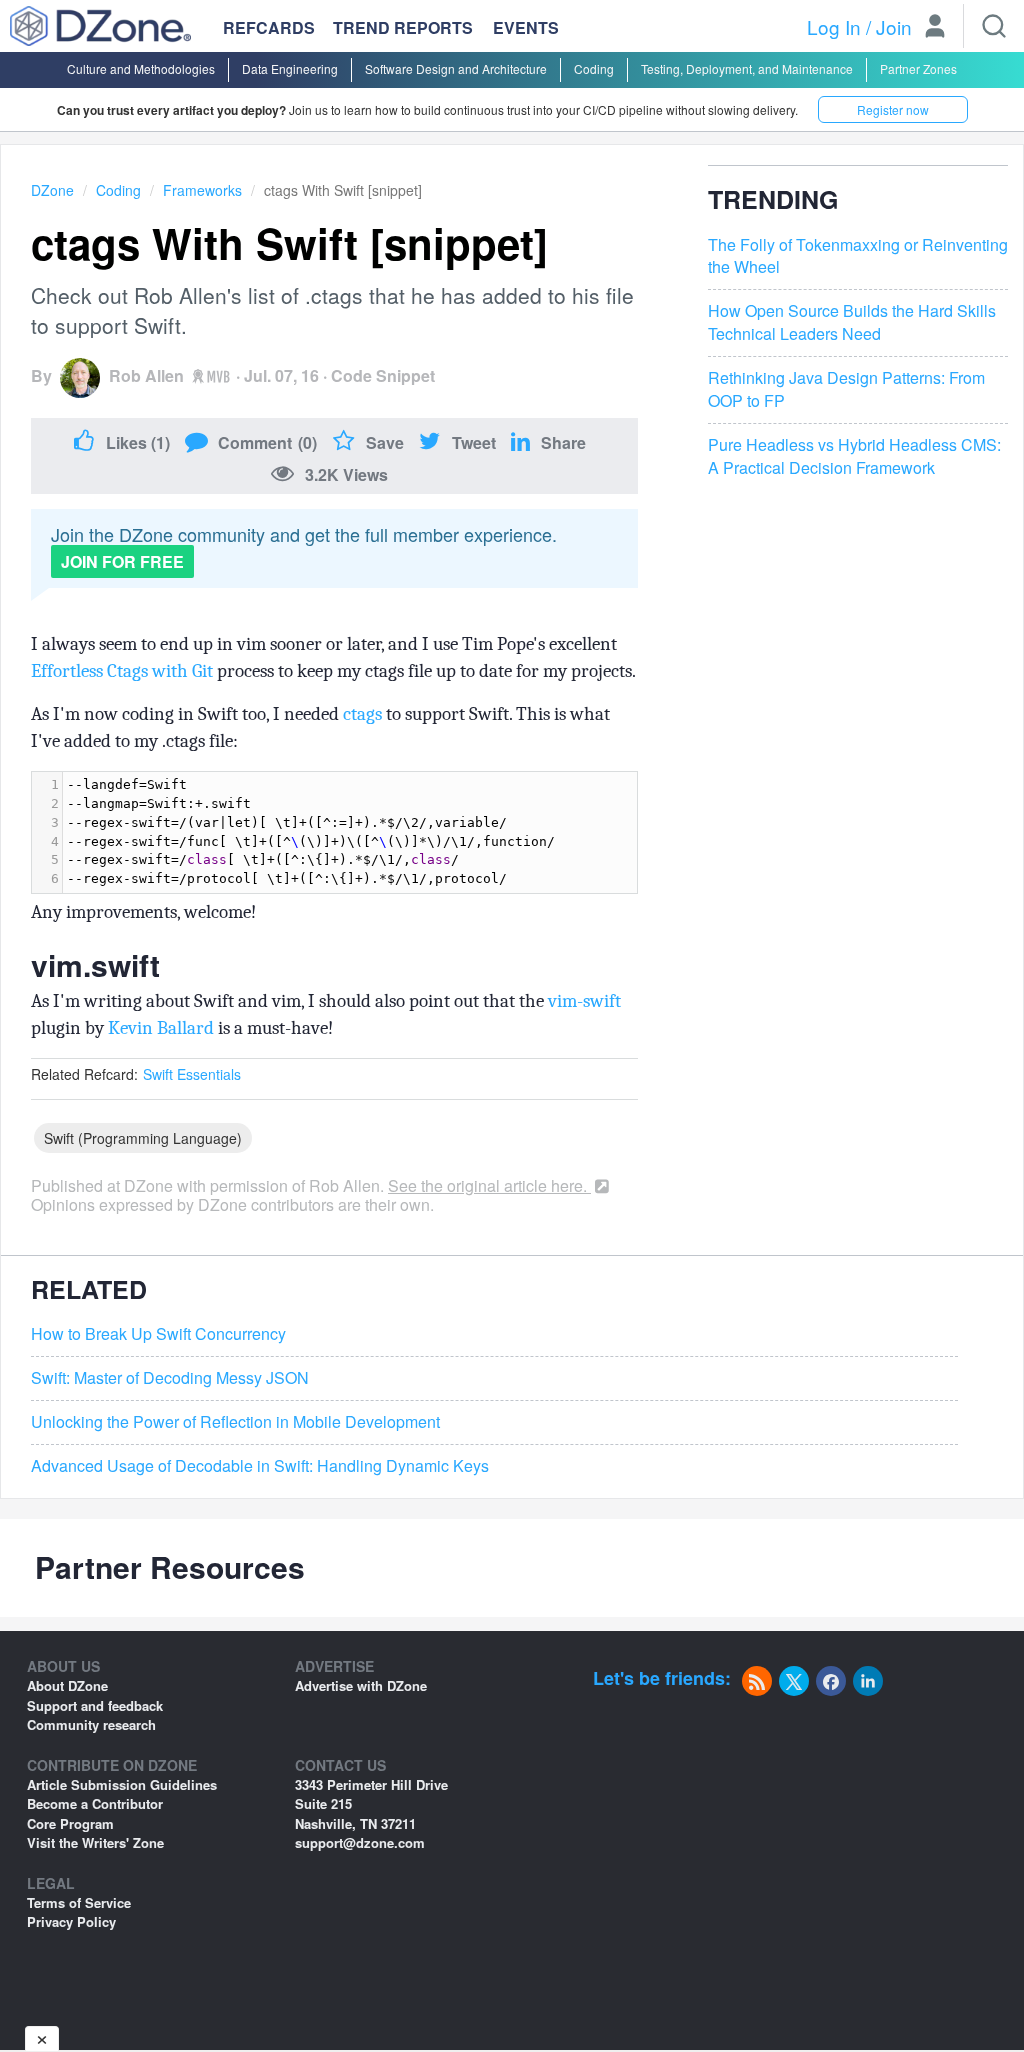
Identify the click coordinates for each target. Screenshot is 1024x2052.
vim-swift (584, 1001)
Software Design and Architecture (456, 68)
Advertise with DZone (361, 1685)
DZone (52, 190)
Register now (893, 109)
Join (894, 26)
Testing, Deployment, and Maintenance (747, 68)
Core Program (70, 1823)
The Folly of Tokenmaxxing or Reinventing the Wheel (858, 256)
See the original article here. (489, 1185)
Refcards (269, 27)
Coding (594, 68)
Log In (834, 26)
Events (526, 28)
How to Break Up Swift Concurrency (158, 1334)
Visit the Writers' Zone (95, 1842)
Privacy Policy (71, 1921)
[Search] (994, 26)
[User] (935, 28)
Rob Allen (146, 375)
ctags (362, 714)
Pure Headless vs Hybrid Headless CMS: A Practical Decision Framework (854, 456)
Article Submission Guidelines (122, 1784)
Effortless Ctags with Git (122, 671)
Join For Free (122, 561)
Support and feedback (95, 1705)
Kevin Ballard (161, 1028)
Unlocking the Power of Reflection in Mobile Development (235, 1422)
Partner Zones (918, 68)
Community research (91, 1724)
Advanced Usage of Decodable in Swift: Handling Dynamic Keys (260, 1466)
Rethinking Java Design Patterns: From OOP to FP (846, 389)
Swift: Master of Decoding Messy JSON (170, 1378)
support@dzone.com (360, 1842)
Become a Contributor (95, 1803)
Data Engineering (290, 68)
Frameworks (202, 190)
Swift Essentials (192, 1074)
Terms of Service (79, 1902)
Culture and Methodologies (141, 68)
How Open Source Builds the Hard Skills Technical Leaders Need (852, 322)
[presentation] (350, 832)
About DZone (67, 1685)
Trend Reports (403, 27)
